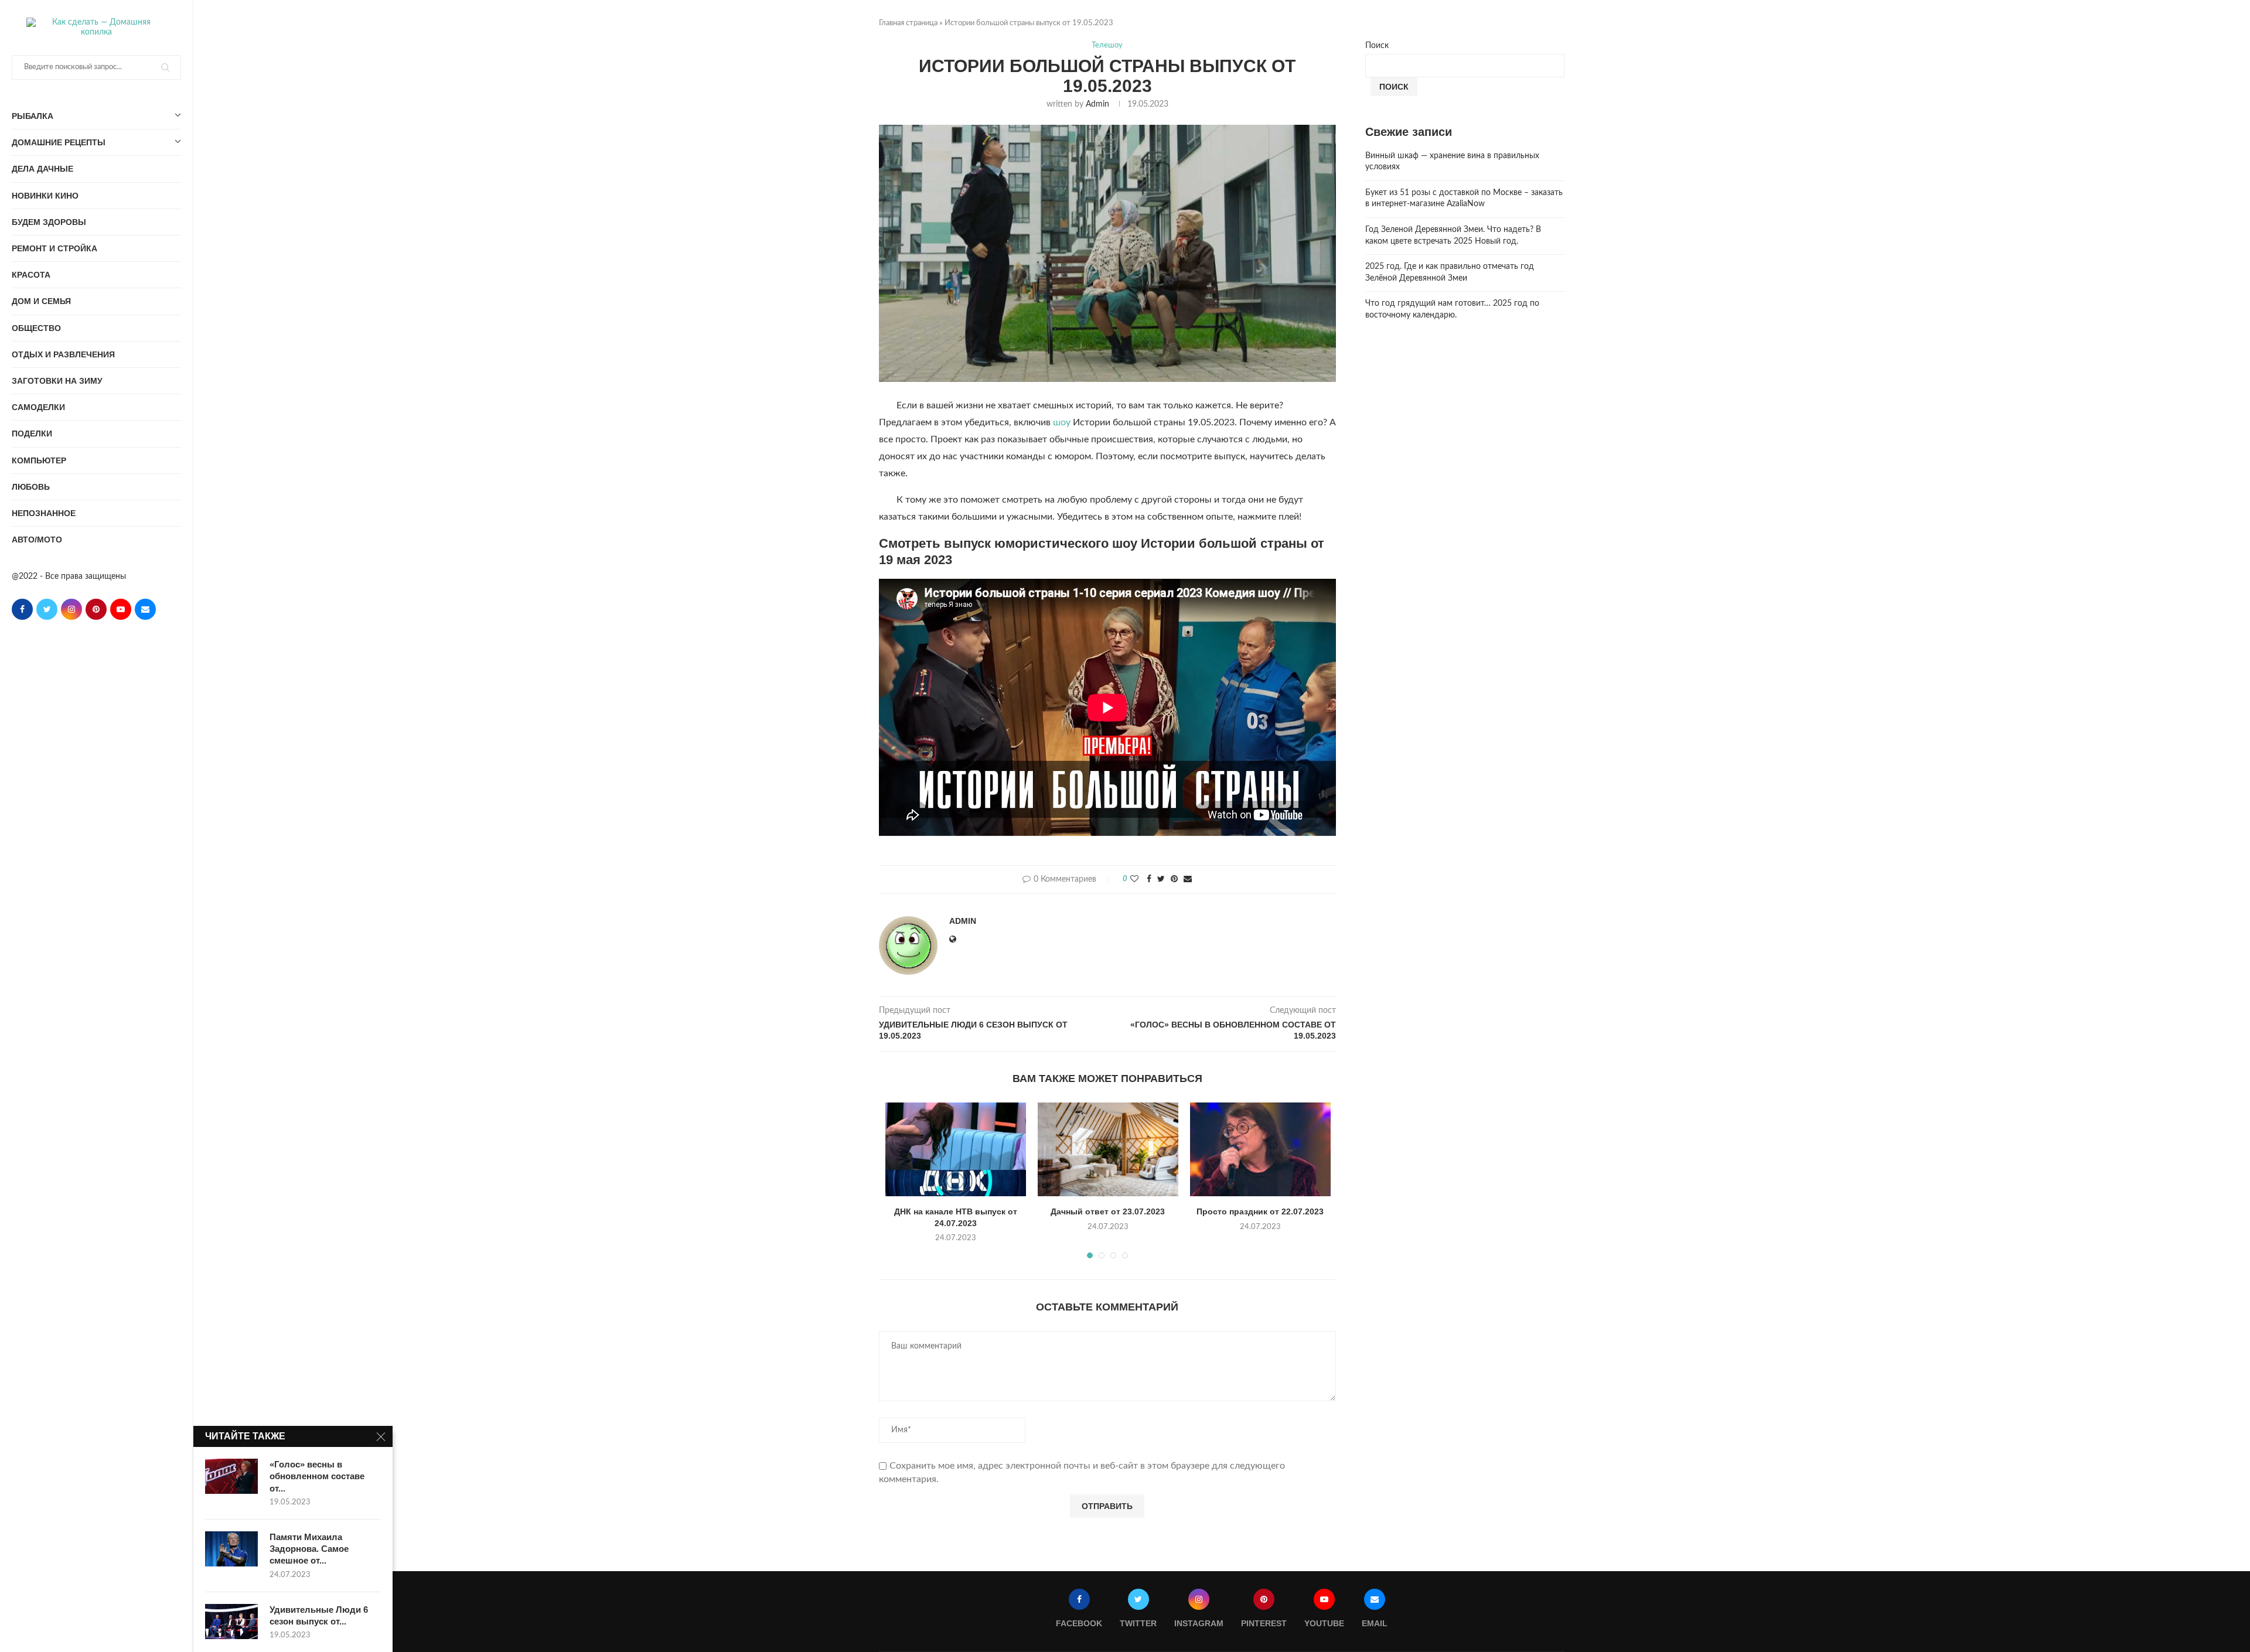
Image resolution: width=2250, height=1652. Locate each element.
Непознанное (44, 513)
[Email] (145, 609)
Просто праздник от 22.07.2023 (1260, 1211)
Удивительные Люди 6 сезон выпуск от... (319, 1615)
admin (1097, 104)
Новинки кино (45, 196)
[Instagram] (71, 609)
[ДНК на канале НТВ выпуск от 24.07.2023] (956, 1149)
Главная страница (908, 23)
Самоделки (38, 407)
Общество (36, 328)
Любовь (31, 487)
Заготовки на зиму (57, 381)
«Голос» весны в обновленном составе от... (317, 1476)
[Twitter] (47, 609)
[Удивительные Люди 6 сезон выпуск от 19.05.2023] (231, 1622)
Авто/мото (37, 540)
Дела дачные (42, 169)
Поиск (1377, 46)
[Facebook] (22, 609)
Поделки (32, 434)
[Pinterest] (96, 609)
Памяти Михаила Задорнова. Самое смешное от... (309, 1549)
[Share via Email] (1188, 880)
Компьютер (39, 460)
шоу (1062, 422)
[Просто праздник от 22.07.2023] (1260, 1149)
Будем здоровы (49, 222)
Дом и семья (41, 301)
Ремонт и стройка (54, 248)
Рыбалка (33, 116)
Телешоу (1107, 45)
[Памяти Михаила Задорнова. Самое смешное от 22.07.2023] (231, 1549)
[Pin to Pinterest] (1174, 880)
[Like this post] (1134, 880)
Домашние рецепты (59, 142)
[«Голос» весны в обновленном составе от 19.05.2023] (231, 1476)
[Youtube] (121, 609)
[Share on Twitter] (1161, 880)
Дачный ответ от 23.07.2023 (1108, 1211)
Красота (31, 275)
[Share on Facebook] (1149, 880)
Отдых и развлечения (63, 354)
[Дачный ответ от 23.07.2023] (1108, 1149)
